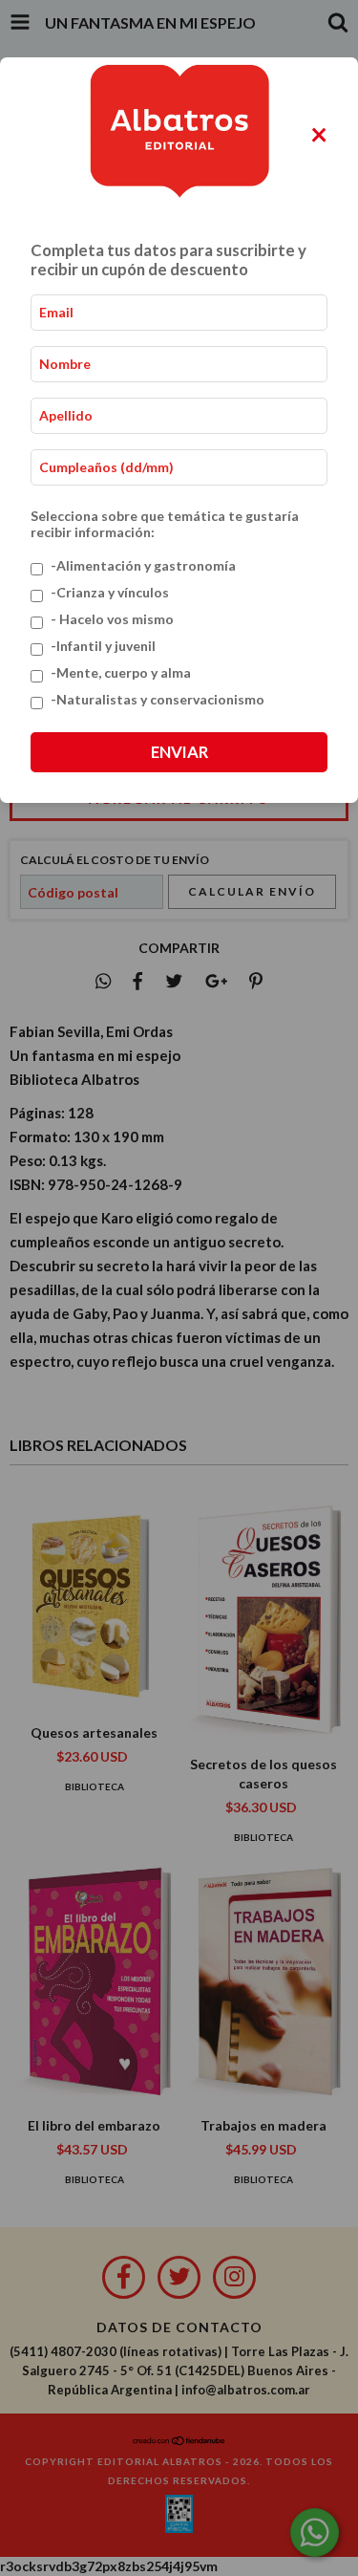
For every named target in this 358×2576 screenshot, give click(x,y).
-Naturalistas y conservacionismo (158, 699)
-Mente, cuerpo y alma (121, 672)
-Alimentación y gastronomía (143, 565)
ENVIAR (179, 752)
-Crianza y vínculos (110, 592)
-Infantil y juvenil (103, 646)
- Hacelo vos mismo (112, 619)
